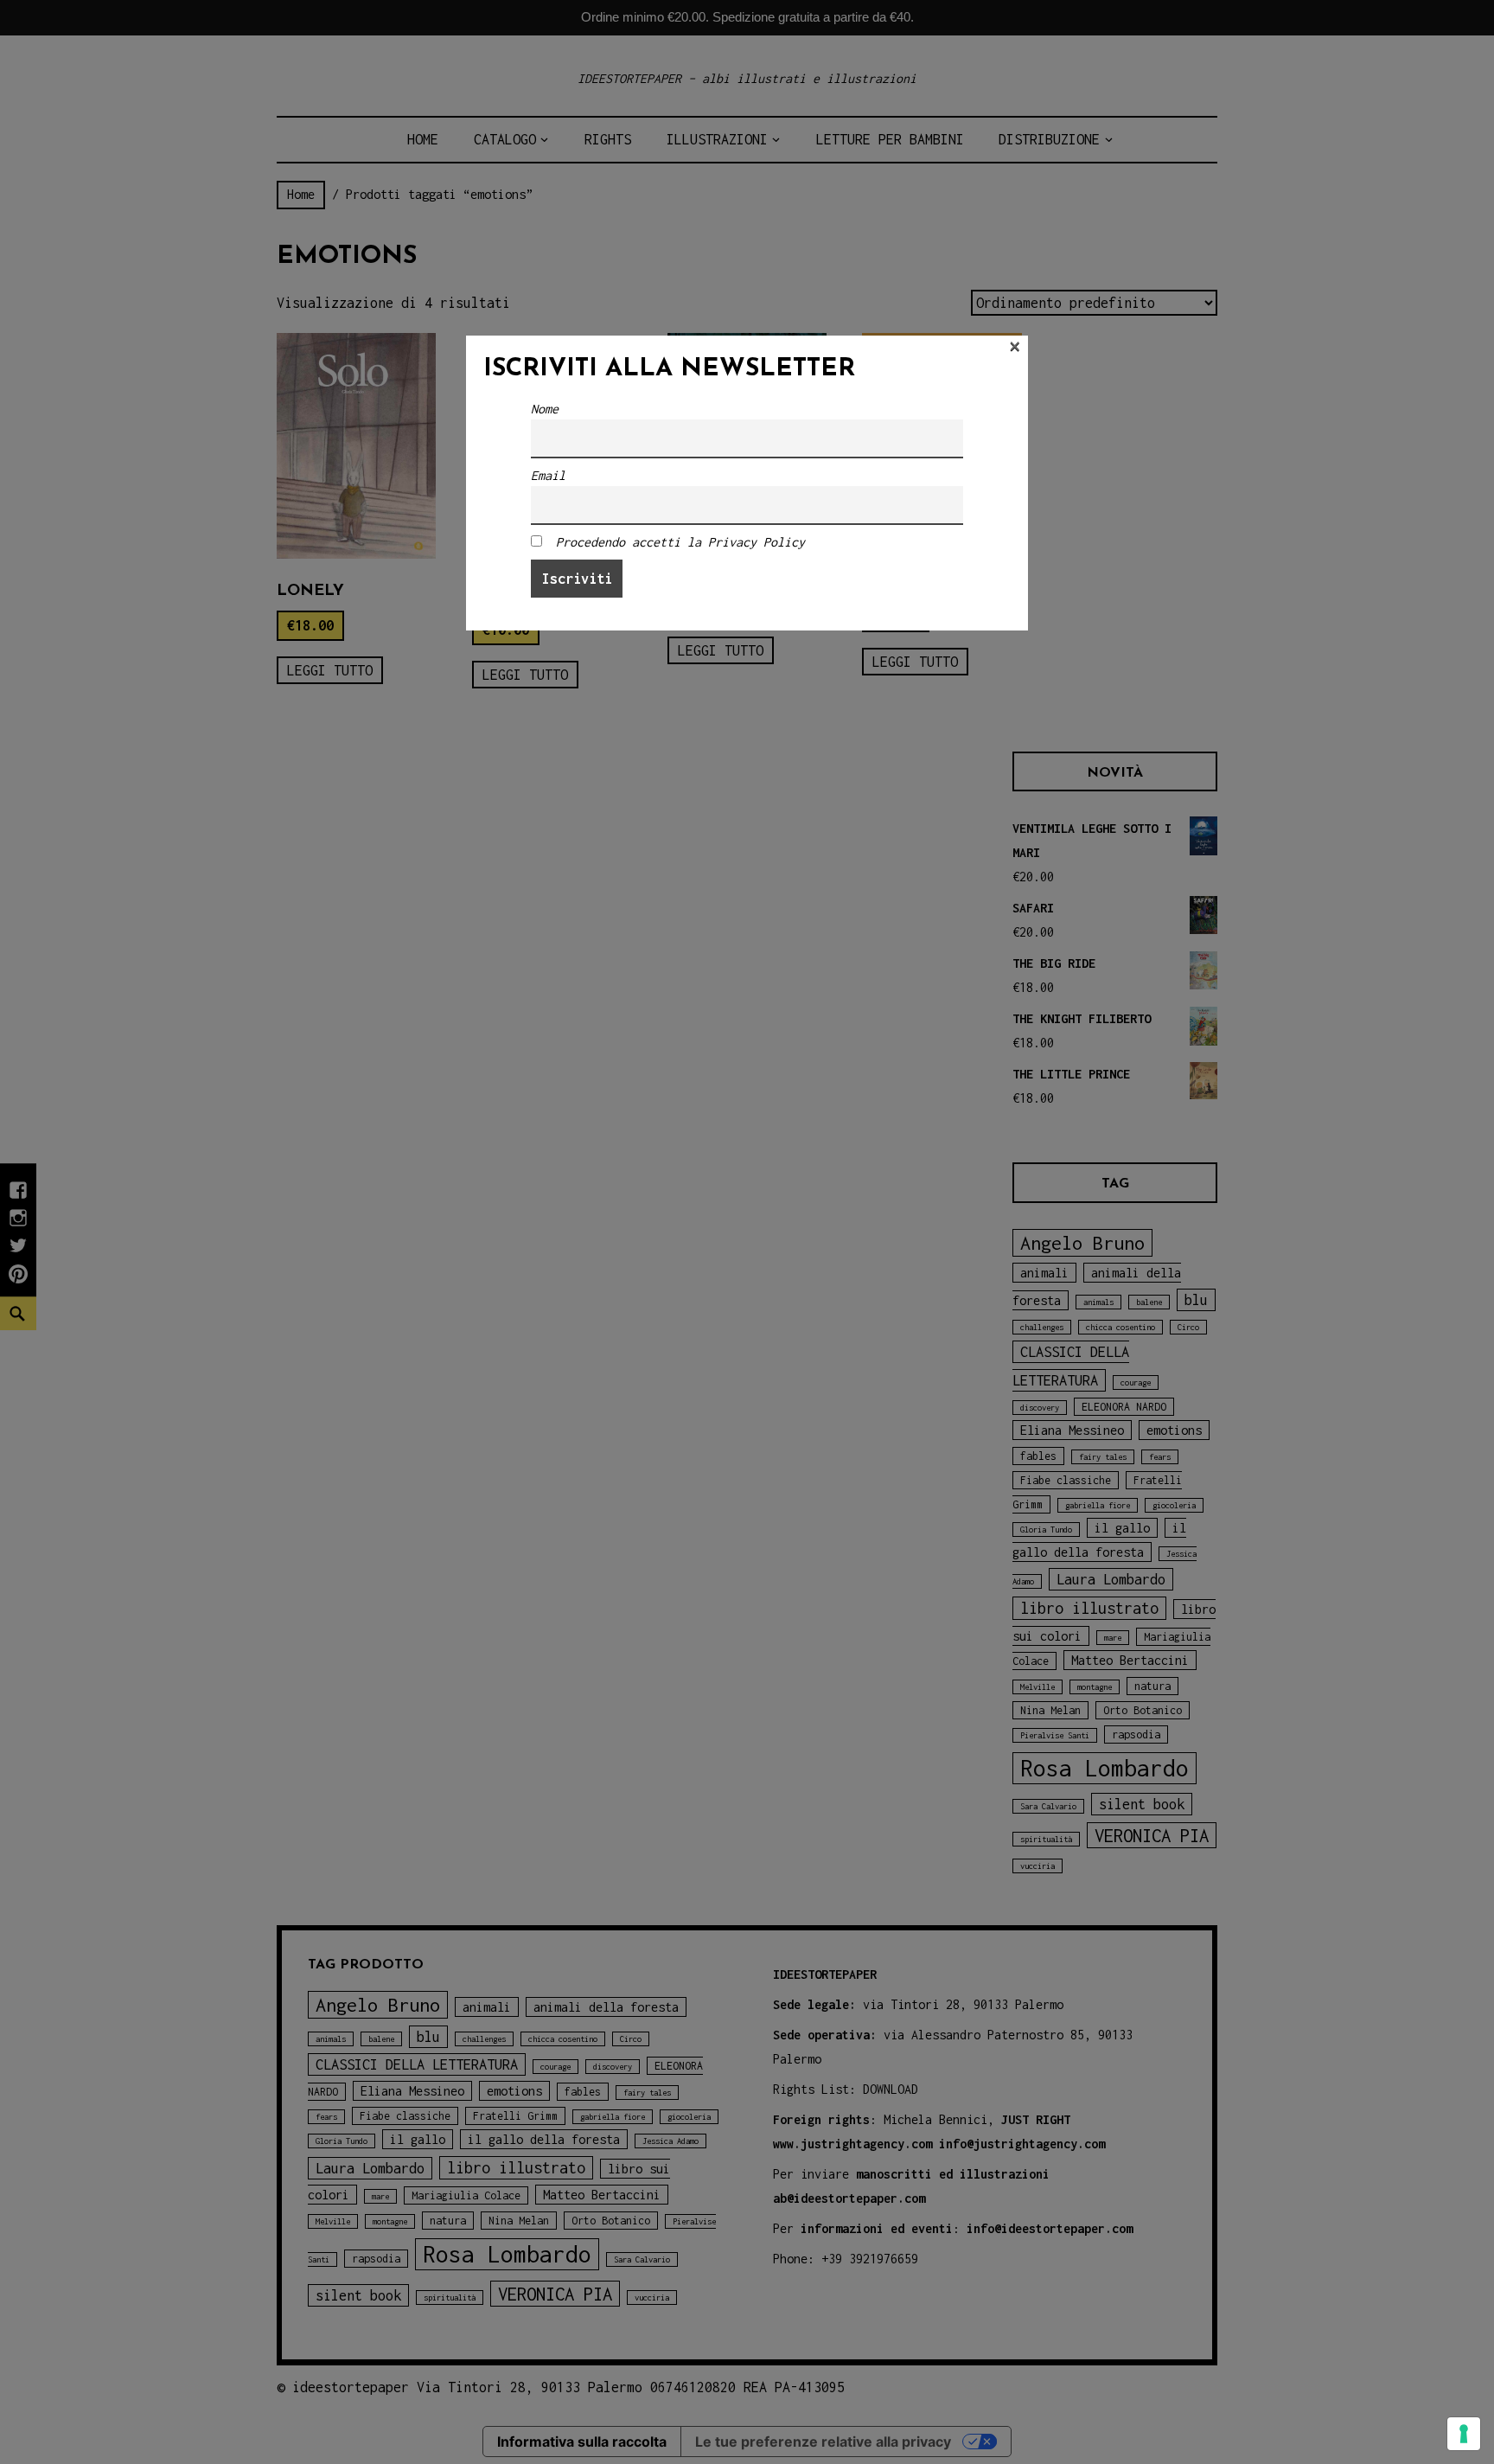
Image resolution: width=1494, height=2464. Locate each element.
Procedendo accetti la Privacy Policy (680, 542)
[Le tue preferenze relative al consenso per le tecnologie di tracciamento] (1464, 2434)
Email (548, 475)
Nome (545, 409)
